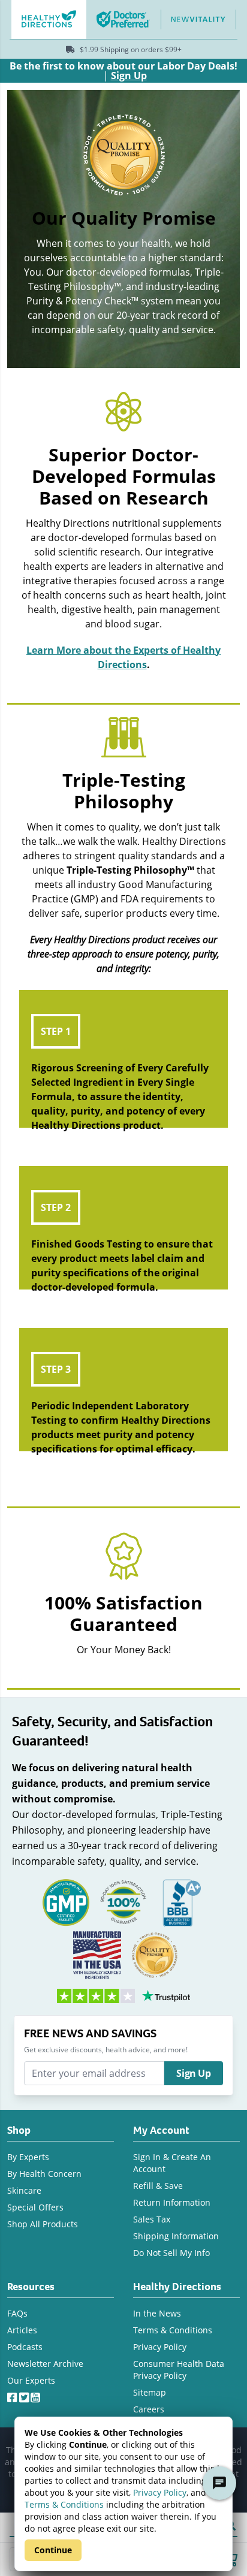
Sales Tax (152, 2219)
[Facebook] (13, 2395)
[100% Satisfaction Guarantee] (123, 1901)
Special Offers (35, 2207)
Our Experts (31, 2380)
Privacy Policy (160, 2492)
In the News (157, 2313)
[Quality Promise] (155, 1954)
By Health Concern (44, 2174)
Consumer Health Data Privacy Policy (179, 2370)
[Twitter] (25, 2395)
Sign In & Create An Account (172, 2163)
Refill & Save (158, 2186)
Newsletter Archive (45, 2364)
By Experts (28, 2157)
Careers (149, 2409)
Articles (22, 2330)
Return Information (172, 2202)
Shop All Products (43, 2224)
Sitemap (150, 2392)
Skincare (24, 2190)
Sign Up (193, 2073)
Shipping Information (176, 2236)
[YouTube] (37, 2395)
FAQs (17, 2313)
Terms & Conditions (64, 2504)
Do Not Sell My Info (171, 2253)
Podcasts (25, 2347)
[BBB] (181, 1901)
